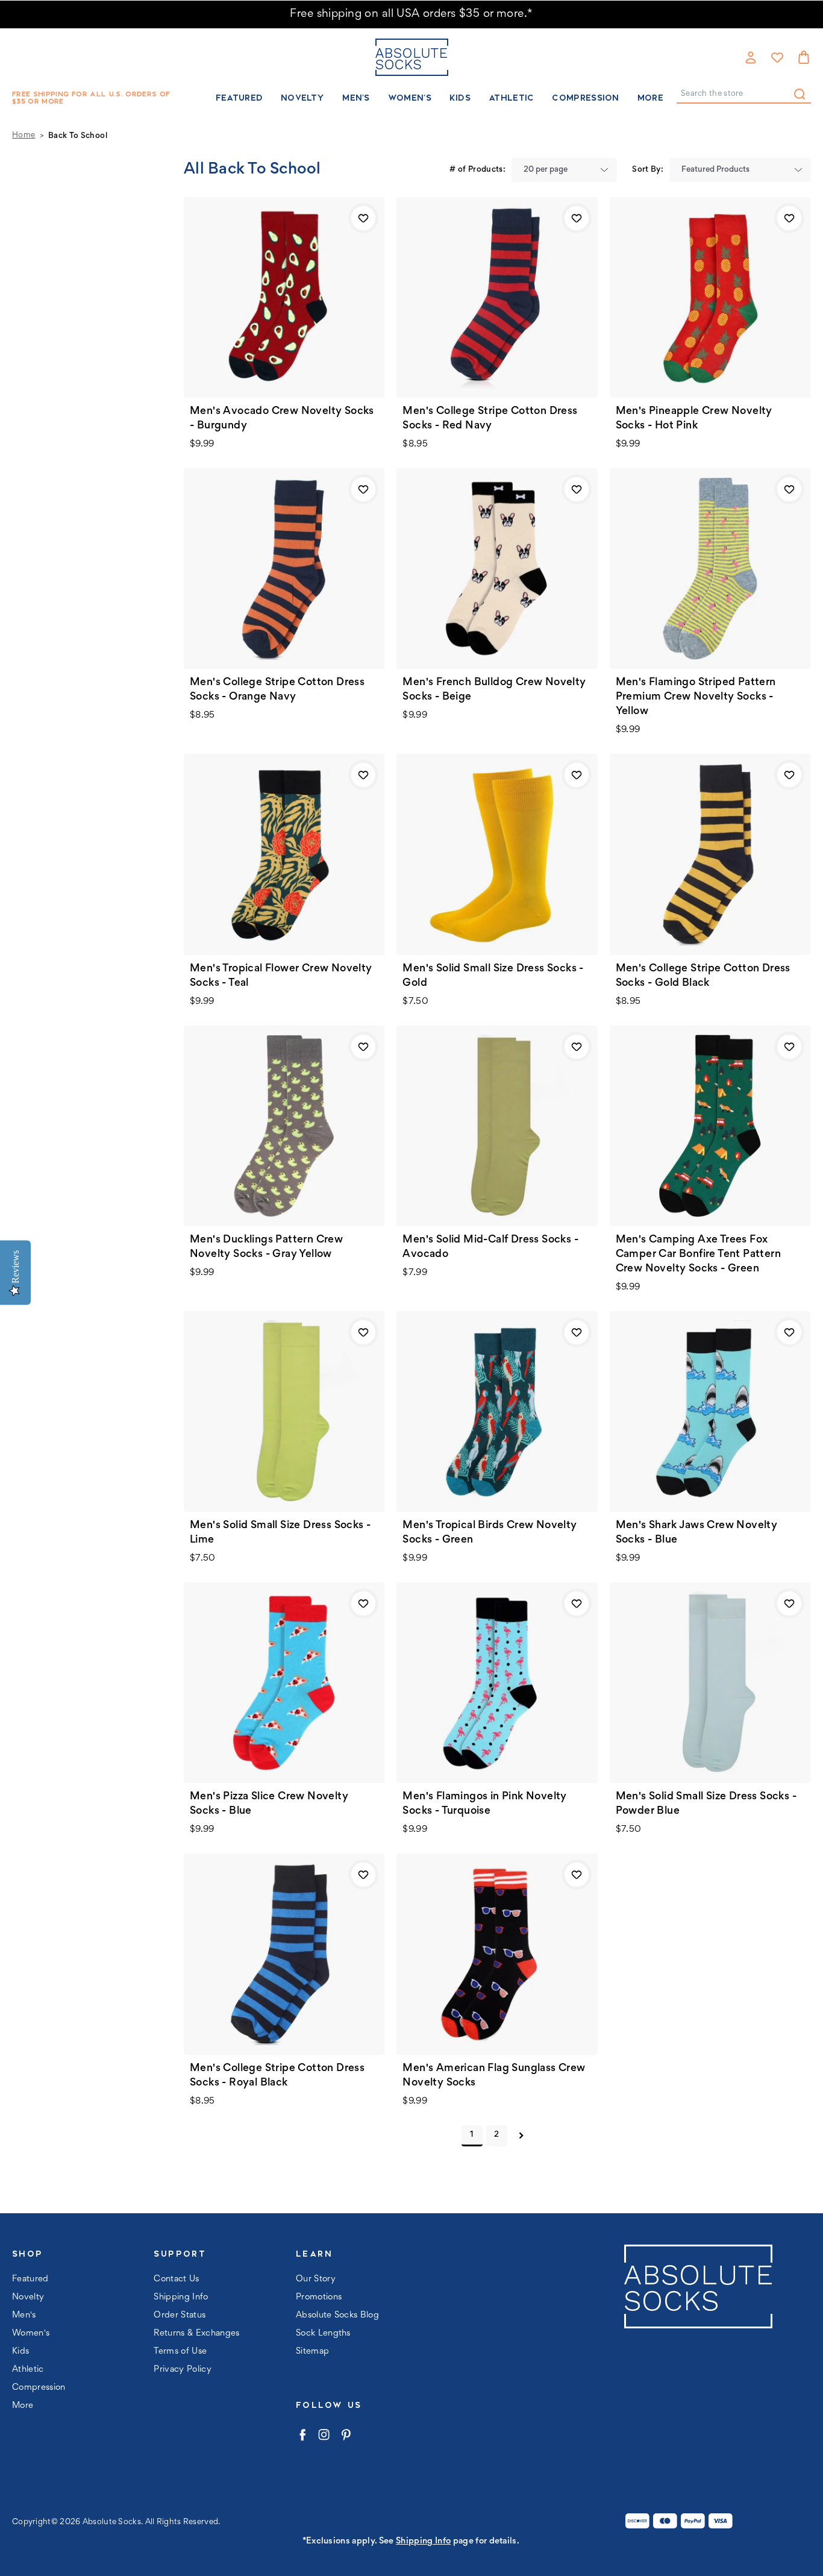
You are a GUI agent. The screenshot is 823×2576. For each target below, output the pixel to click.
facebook (302, 2435)
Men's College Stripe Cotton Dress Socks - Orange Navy (277, 690)
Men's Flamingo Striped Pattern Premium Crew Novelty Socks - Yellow (696, 697)
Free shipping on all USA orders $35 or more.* (411, 14)
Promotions (319, 2297)
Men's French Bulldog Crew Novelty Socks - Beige (494, 690)
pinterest (346, 2435)
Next (521, 2136)
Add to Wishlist (363, 218)
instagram (324, 2435)
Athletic (511, 98)
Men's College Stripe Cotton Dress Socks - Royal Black (277, 2076)
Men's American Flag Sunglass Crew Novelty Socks (494, 2076)
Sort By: (648, 170)
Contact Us (176, 2279)
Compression (585, 98)
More (650, 98)
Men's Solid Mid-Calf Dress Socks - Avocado (490, 1247)
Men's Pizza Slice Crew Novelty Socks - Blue (269, 1804)
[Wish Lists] (777, 57)
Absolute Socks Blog (337, 2315)
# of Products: (477, 170)
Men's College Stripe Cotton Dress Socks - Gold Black (703, 976)
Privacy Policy (183, 2370)
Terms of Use (180, 2352)
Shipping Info (181, 2297)
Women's (410, 98)
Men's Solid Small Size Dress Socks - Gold (493, 976)
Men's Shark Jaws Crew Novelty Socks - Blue (697, 1533)
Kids (460, 98)
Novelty (302, 98)
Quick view (284, 297)
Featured (239, 98)
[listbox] (564, 170)
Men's (356, 98)
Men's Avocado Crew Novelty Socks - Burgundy (282, 419)
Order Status (180, 2315)
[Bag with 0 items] (804, 57)
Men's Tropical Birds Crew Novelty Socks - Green (490, 1533)
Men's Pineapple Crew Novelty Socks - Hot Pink (694, 419)
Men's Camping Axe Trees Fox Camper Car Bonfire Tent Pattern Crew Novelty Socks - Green (698, 1255)
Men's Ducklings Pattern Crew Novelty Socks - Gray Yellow (266, 1247)
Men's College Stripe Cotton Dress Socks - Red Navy (490, 419)
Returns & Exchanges (196, 2333)
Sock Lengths (323, 2333)
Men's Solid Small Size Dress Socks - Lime (280, 1533)
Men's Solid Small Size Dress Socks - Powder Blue (706, 1804)
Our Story (316, 2279)
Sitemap (312, 2352)
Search (800, 94)
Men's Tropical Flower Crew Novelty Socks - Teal (281, 976)
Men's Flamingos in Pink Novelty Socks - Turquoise (484, 1804)
